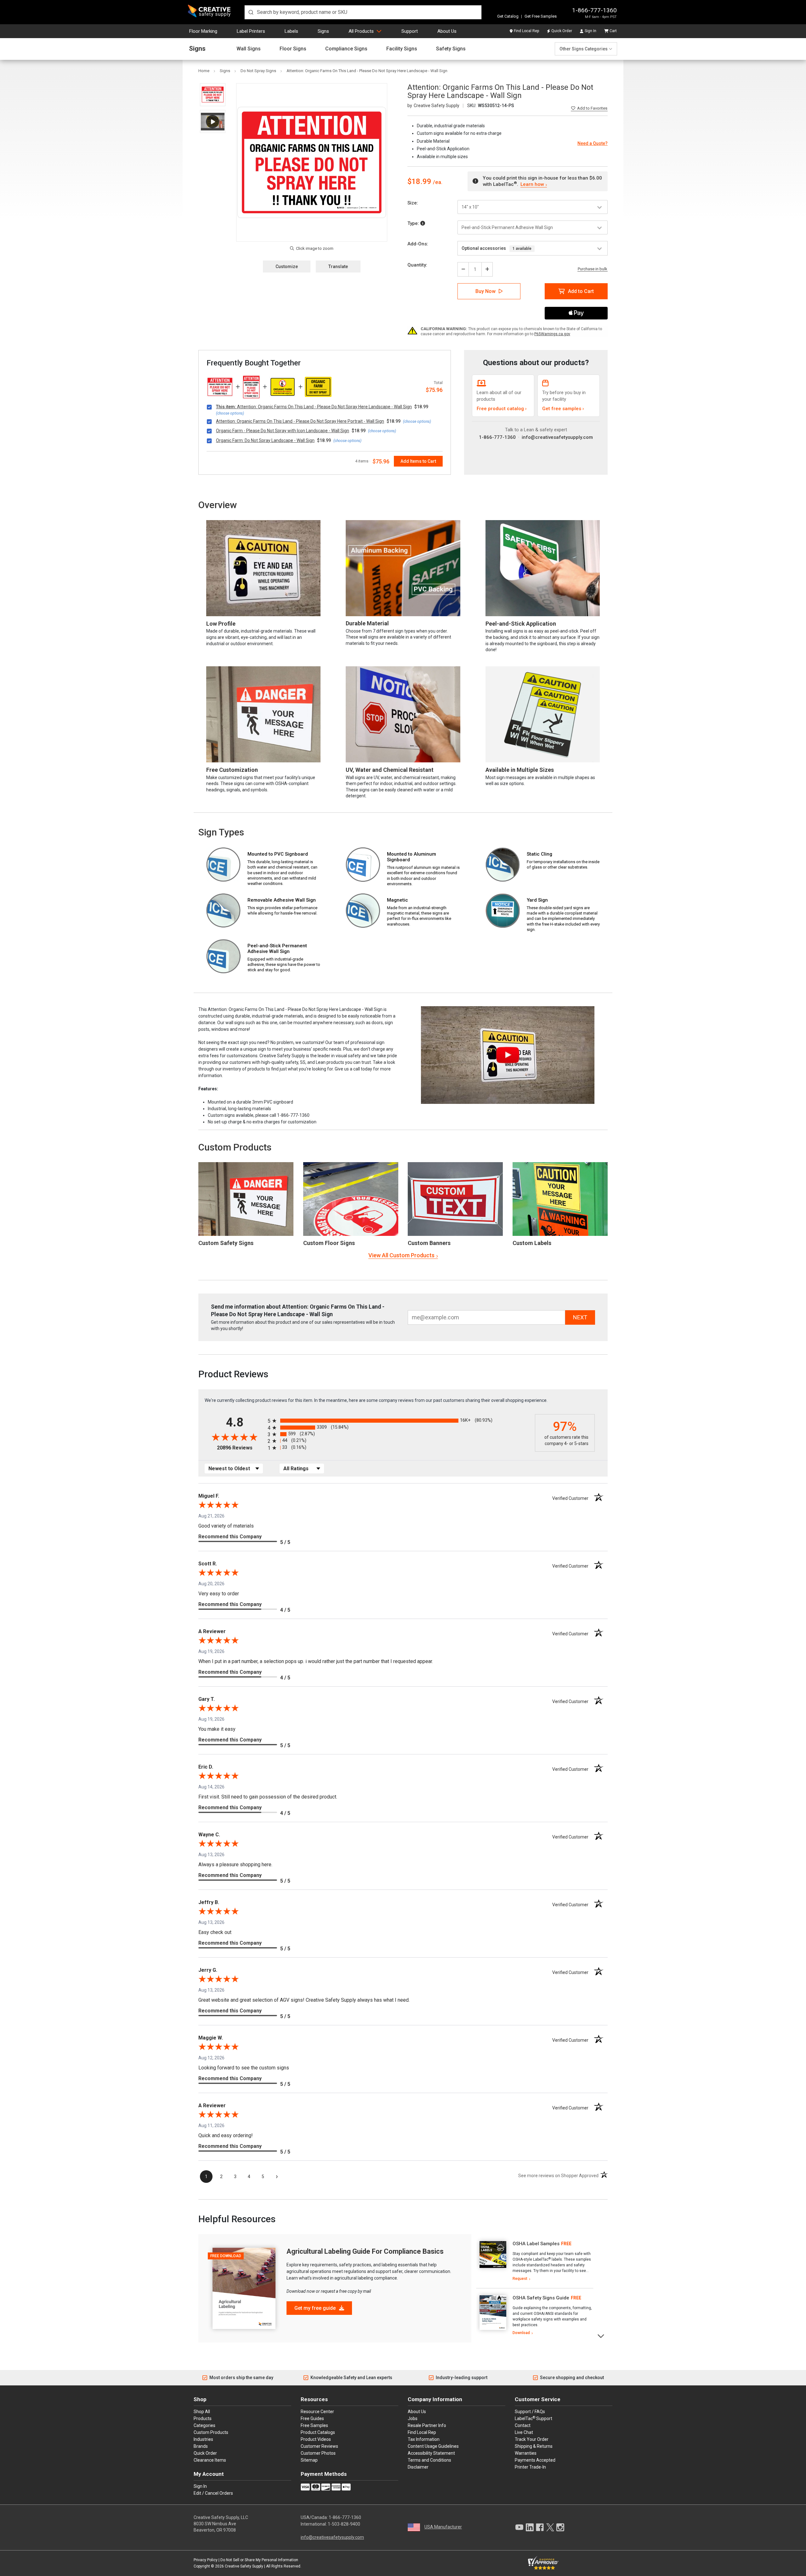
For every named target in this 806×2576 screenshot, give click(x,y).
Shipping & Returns (534, 2446)
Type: (414, 223)
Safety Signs (451, 49)
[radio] (400, 1421)
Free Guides (312, 2418)
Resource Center (317, 2412)
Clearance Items (210, 2460)
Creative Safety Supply (244, 2566)
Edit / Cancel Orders (213, 2493)
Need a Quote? (593, 143)
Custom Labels (532, 1243)
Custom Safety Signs (226, 1243)
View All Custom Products (401, 1255)
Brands (201, 2446)
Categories (204, 2425)
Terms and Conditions (429, 2460)
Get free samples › (563, 409)
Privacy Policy (206, 2560)
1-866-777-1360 (594, 10)
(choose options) (230, 413)
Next (601, 2335)
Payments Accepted (535, 2460)
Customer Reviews (319, 2446)
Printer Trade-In (530, 2467)
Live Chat (524, 2432)
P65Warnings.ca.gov (552, 334)
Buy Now (485, 291)
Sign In (590, 31)
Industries (203, 2439)
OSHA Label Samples (536, 2244)
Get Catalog (508, 16)
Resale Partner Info (427, 2425)
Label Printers (251, 31)
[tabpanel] (535, 2261)
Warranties (526, 2453)
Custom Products (235, 1147)
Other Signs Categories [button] (584, 49)
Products (203, 2418)
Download (521, 2333)
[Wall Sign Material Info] (423, 223)
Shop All (202, 2412)
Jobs (413, 2418)
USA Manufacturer (443, 2527)
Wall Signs (249, 49)
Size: (413, 203)
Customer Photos (318, 2453)
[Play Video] (213, 121)
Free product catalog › (502, 409)
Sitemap (309, 2460)
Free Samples (314, 2425)
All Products (361, 31)
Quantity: (417, 265)
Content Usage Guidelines (433, 2446)
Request (520, 2279)
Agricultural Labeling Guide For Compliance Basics (365, 2251)
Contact (523, 2425)
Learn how (532, 184)
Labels (291, 31)
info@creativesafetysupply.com (557, 437)
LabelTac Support (534, 2418)
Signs (323, 31)
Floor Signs (293, 49)
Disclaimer (418, 2467)
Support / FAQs (530, 2412)
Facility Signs (402, 49)
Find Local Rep (526, 31)
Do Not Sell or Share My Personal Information (259, 2560)
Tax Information (424, 2439)
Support (410, 31)
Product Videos (316, 2439)
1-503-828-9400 (344, 2524)
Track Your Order (532, 2439)
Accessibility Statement (431, 2453)
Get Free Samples (541, 16)
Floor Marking (203, 31)
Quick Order (562, 31)
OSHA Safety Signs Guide (541, 2298)
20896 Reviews (241, 1448)
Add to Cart (581, 291)
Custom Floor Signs (329, 1243)
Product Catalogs (318, 2432)
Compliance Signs (346, 49)
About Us (447, 31)
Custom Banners (429, 1243)
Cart (613, 31)
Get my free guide (316, 2308)
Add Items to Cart (418, 461)
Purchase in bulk (593, 269)
